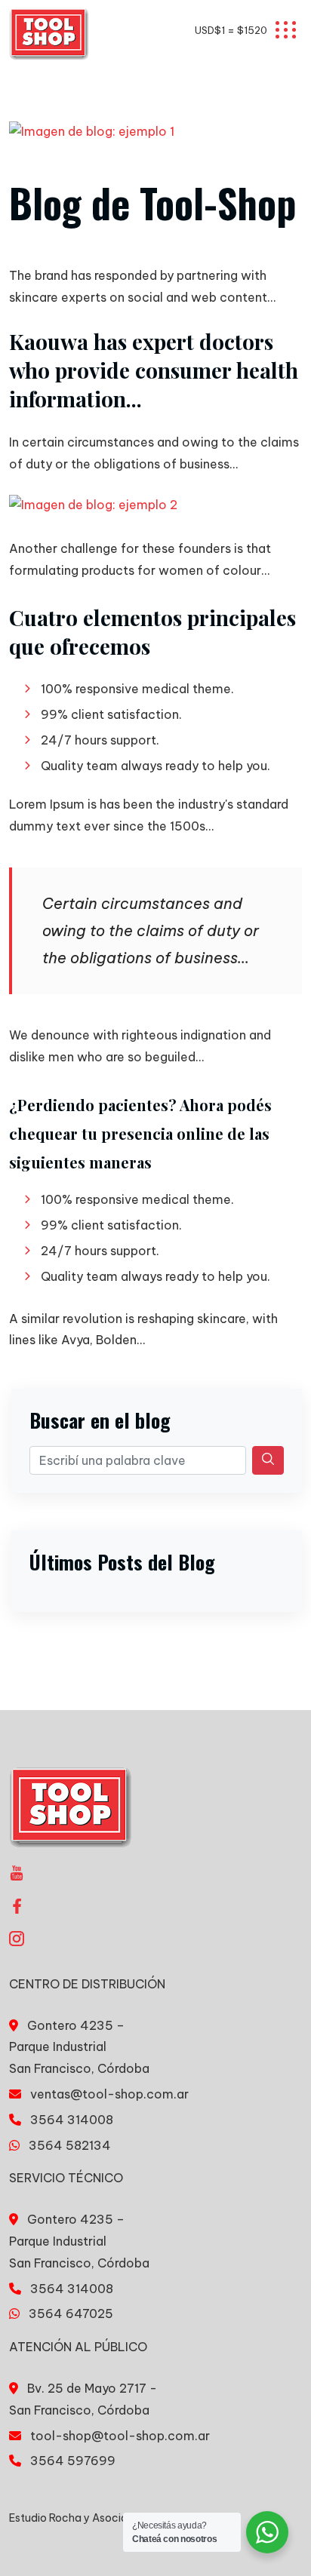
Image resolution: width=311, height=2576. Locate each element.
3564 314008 (72, 2120)
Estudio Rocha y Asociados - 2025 (97, 2518)
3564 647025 (71, 2313)
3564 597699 (73, 2461)
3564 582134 (70, 2145)
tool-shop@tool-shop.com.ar (120, 2436)
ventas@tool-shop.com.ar (109, 2094)
